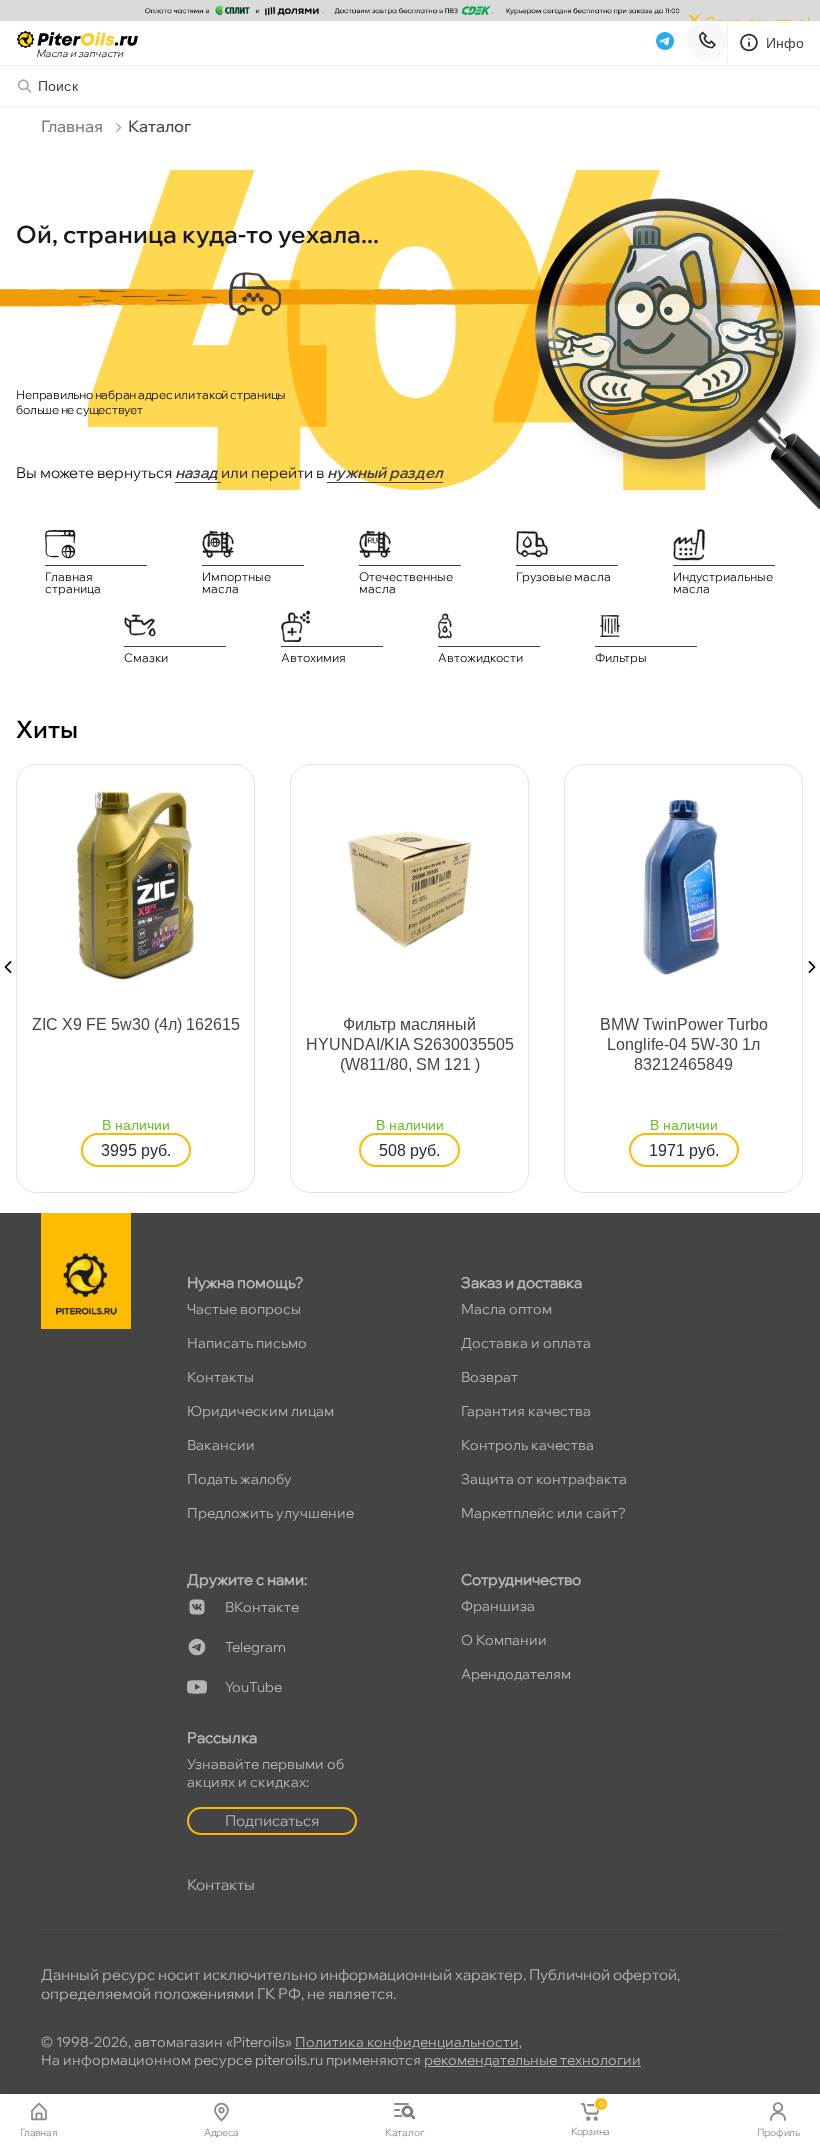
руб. (136, 1150)
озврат (489, 1377)
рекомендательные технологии (532, 2060)
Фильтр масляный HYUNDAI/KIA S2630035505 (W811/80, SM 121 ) (410, 1044)
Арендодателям (516, 1674)
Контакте (262, 1607)
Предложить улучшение (270, 1513)
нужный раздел (385, 472)
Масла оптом (506, 1309)
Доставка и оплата (526, 1343)
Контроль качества (527, 1445)
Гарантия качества (526, 1411)
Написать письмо (247, 1343)
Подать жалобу (239, 1479)
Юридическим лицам (260, 1411)
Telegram (255, 1647)
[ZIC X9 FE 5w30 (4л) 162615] (136, 883)
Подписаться (272, 1820)
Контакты (220, 1377)
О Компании (504, 1640)
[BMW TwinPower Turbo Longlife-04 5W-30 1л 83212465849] (684, 883)
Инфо (785, 43)
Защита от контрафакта (544, 1479)
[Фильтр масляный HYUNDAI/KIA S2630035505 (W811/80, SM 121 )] (410, 883)
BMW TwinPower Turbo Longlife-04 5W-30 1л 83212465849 (684, 1044)
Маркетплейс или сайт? (543, 1513)
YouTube (253, 1687)
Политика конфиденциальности (407, 2042)
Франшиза (498, 1606)
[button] (8, 967)
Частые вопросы (244, 1309)
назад (198, 472)
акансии (221, 1445)
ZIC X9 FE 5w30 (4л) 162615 (136, 1024)
